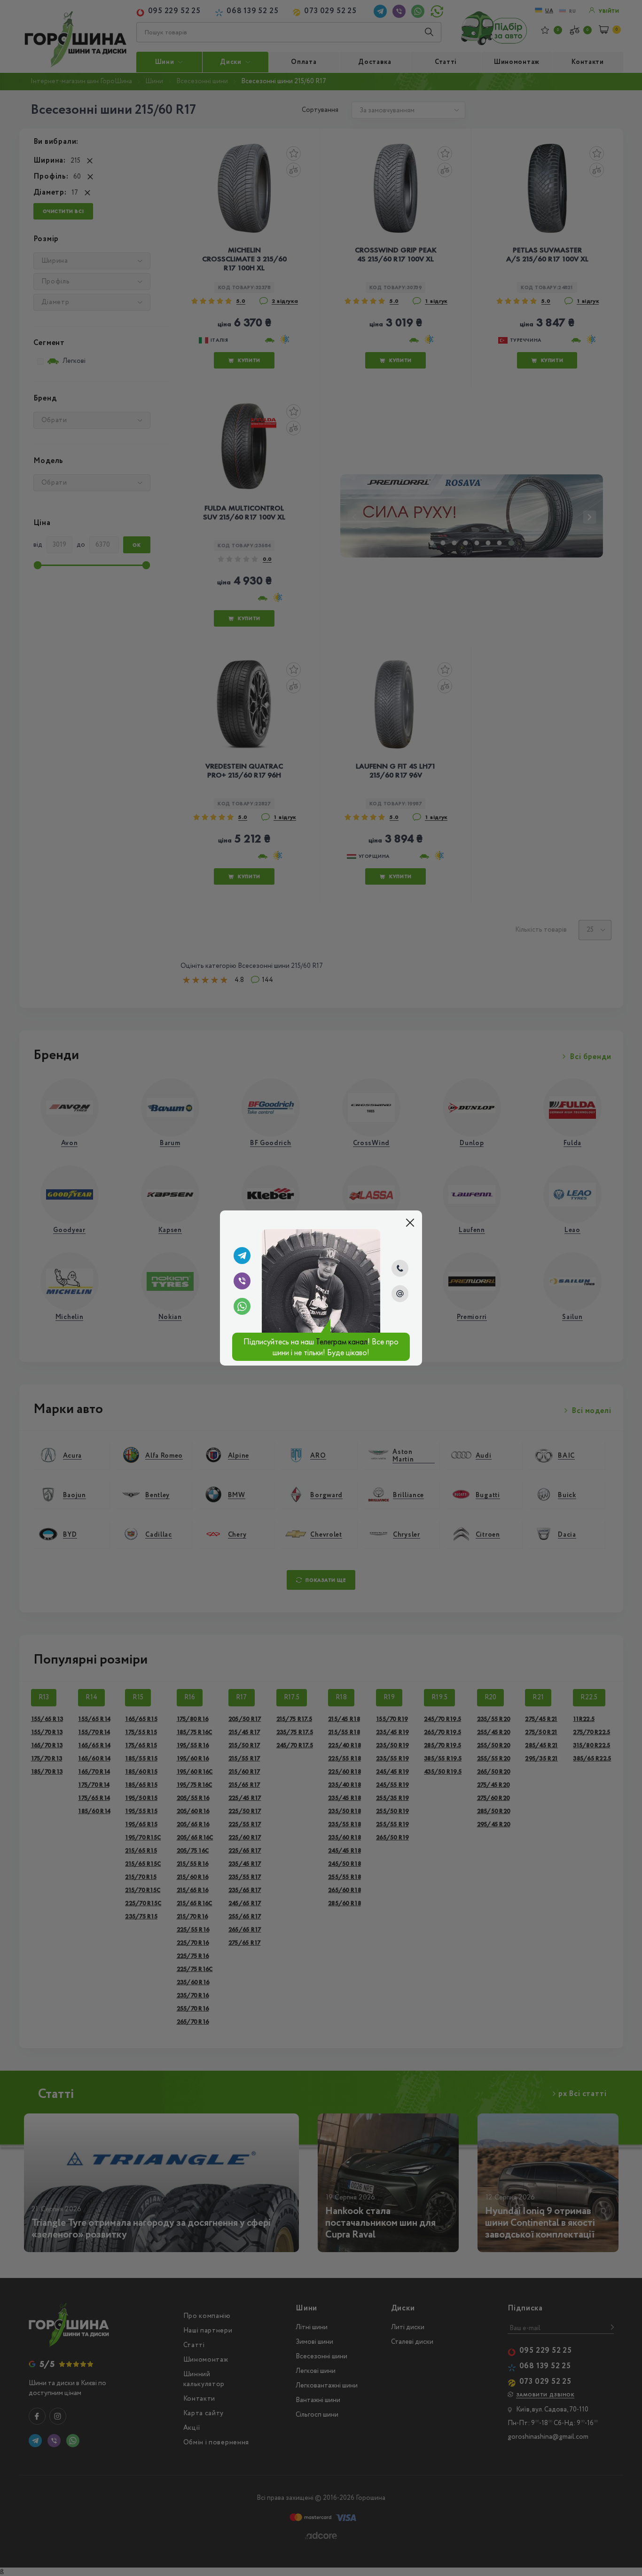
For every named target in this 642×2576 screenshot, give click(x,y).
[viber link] (242, 1281)
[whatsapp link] (242, 1306)
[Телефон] (400, 1268)
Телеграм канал (342, 1341)
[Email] (400, 1294)
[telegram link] (242, 1256)
